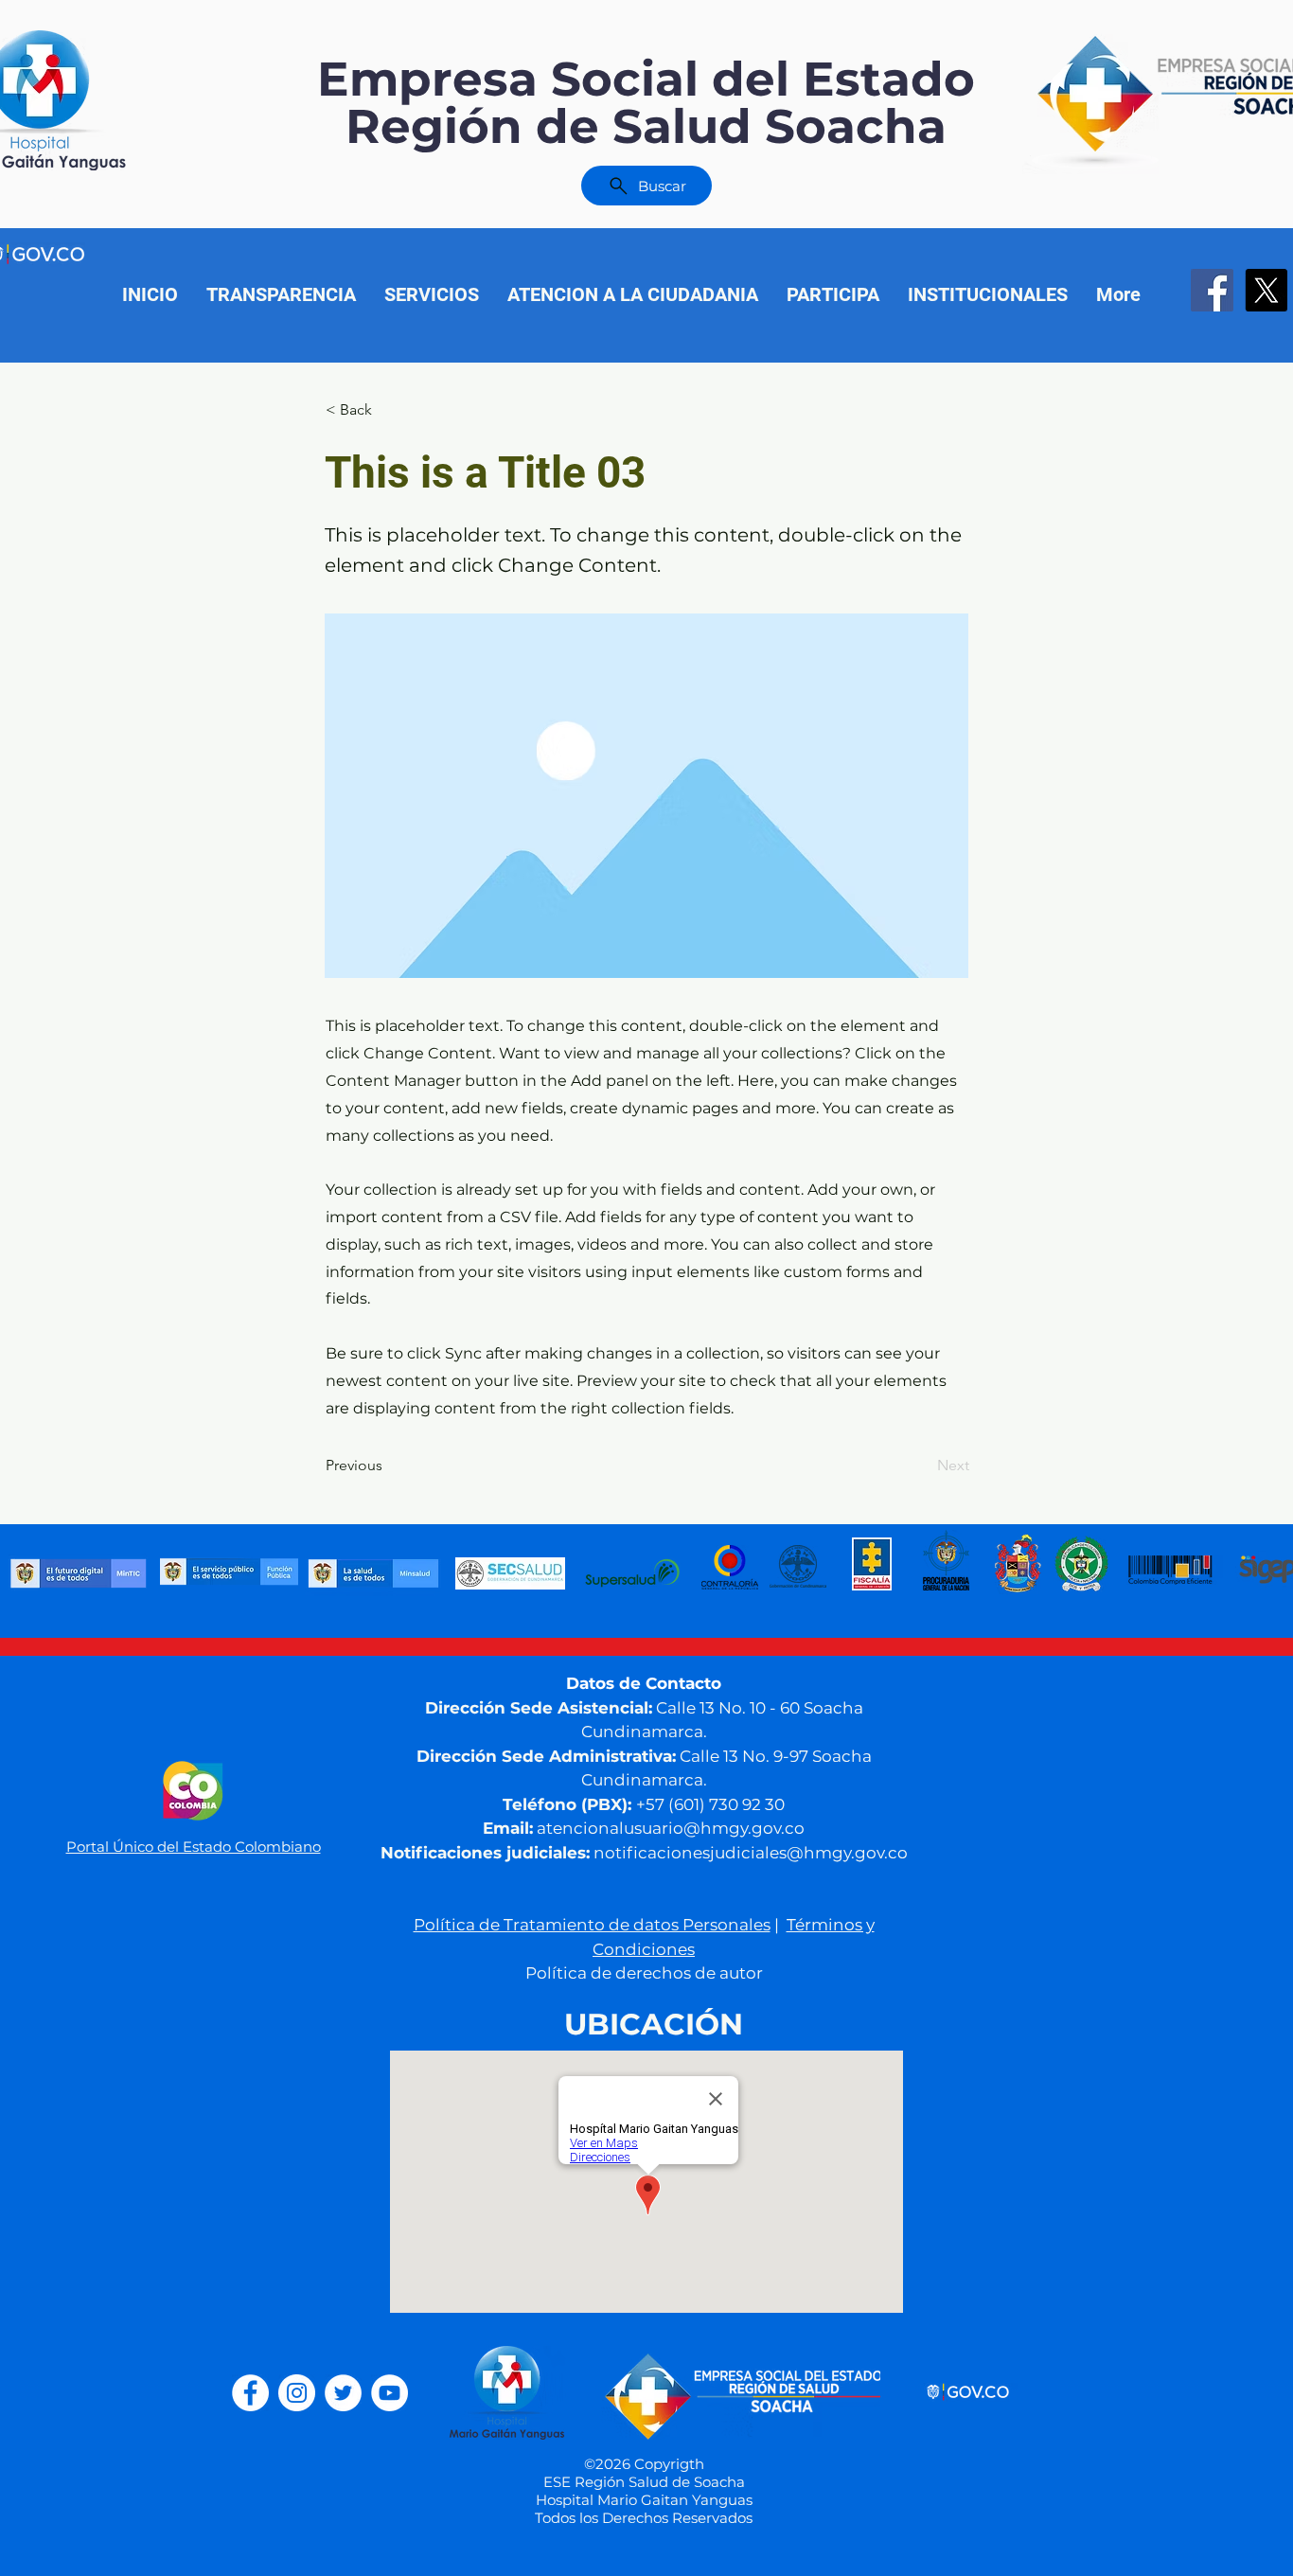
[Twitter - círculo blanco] (343, 2393)
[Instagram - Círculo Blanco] (297, 2393)
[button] (833, 294)
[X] (1266, 290)
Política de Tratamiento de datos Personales (592, 1925)
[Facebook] (1212, 290)
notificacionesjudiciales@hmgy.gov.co (751, 1853)
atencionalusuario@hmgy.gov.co (671, 1828)
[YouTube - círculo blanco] (390, 2393)
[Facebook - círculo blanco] (250, 2393)
